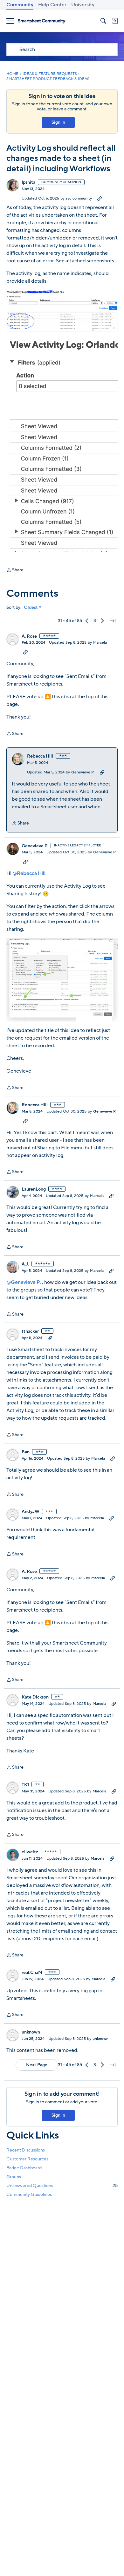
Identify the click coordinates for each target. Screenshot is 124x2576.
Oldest (31, 608)
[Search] (103, 21)
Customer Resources (27, 2159)
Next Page (37, 2065)
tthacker (30, 1331)
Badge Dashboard (24, 2168)
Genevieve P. (83, 772)
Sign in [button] (58, 122)
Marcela (100, 642)
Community (20, 5)
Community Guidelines (29, 2195)
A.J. (25, 1264)
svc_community (79, 198)
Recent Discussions (26, 2150)
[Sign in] (115, 21)
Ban (26, 1452)
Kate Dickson (35, 1697)
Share (15, 570)
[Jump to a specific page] (113, 621)
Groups (14, 2177)
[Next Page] (102, 621)
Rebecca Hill (40, 756)
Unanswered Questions (62, 2186)
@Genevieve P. (24, 1282)
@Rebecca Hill (29, 873)
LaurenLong (34, 1189)
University (83, 5)
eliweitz (30, 1852)
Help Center (52, 5)
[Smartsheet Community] (42, 21)
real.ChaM (32, 1973)
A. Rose (29, 636)
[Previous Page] (87, 621)
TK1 (25, 1785)
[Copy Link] (100, 198)
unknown (31, 2032)
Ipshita (28, 182)
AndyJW (31, 1512)
